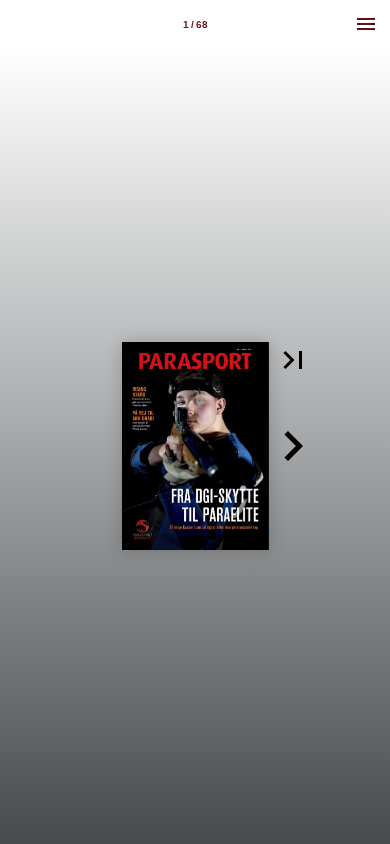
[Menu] (366, 24)
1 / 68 (195, 24)
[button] (293, 360)
